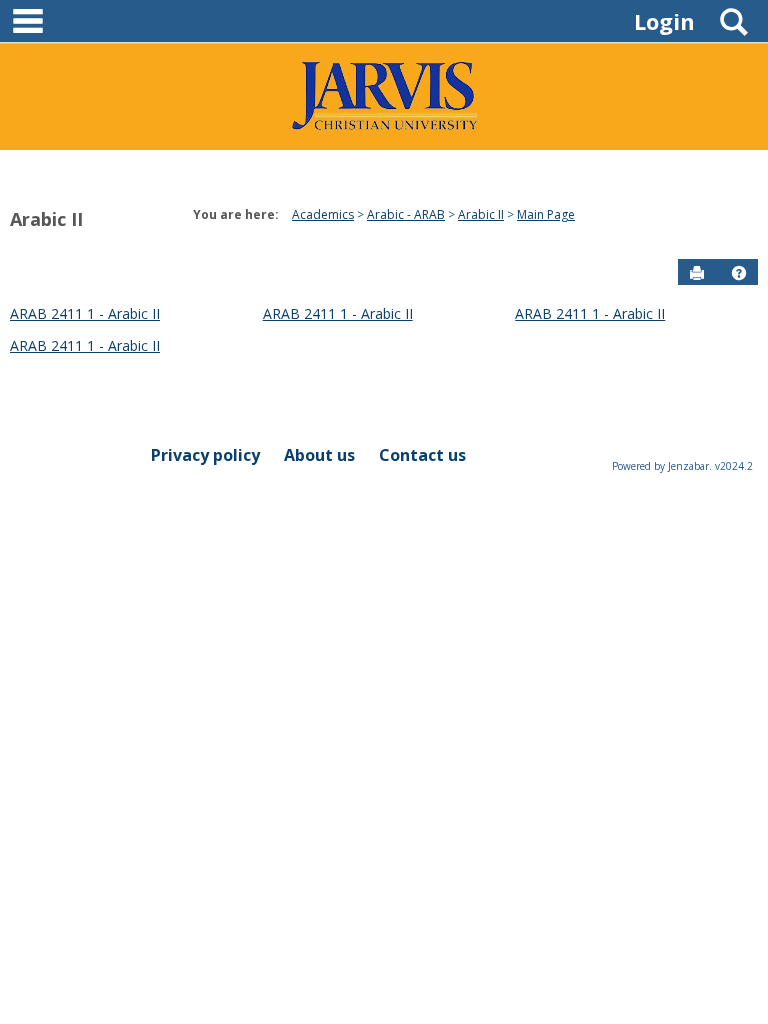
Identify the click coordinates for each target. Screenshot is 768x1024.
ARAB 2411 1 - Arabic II (85, 313)
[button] (739, 273)
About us (319, 455)
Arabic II (46, 219)
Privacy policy (205, 455)
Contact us (422, 455)
